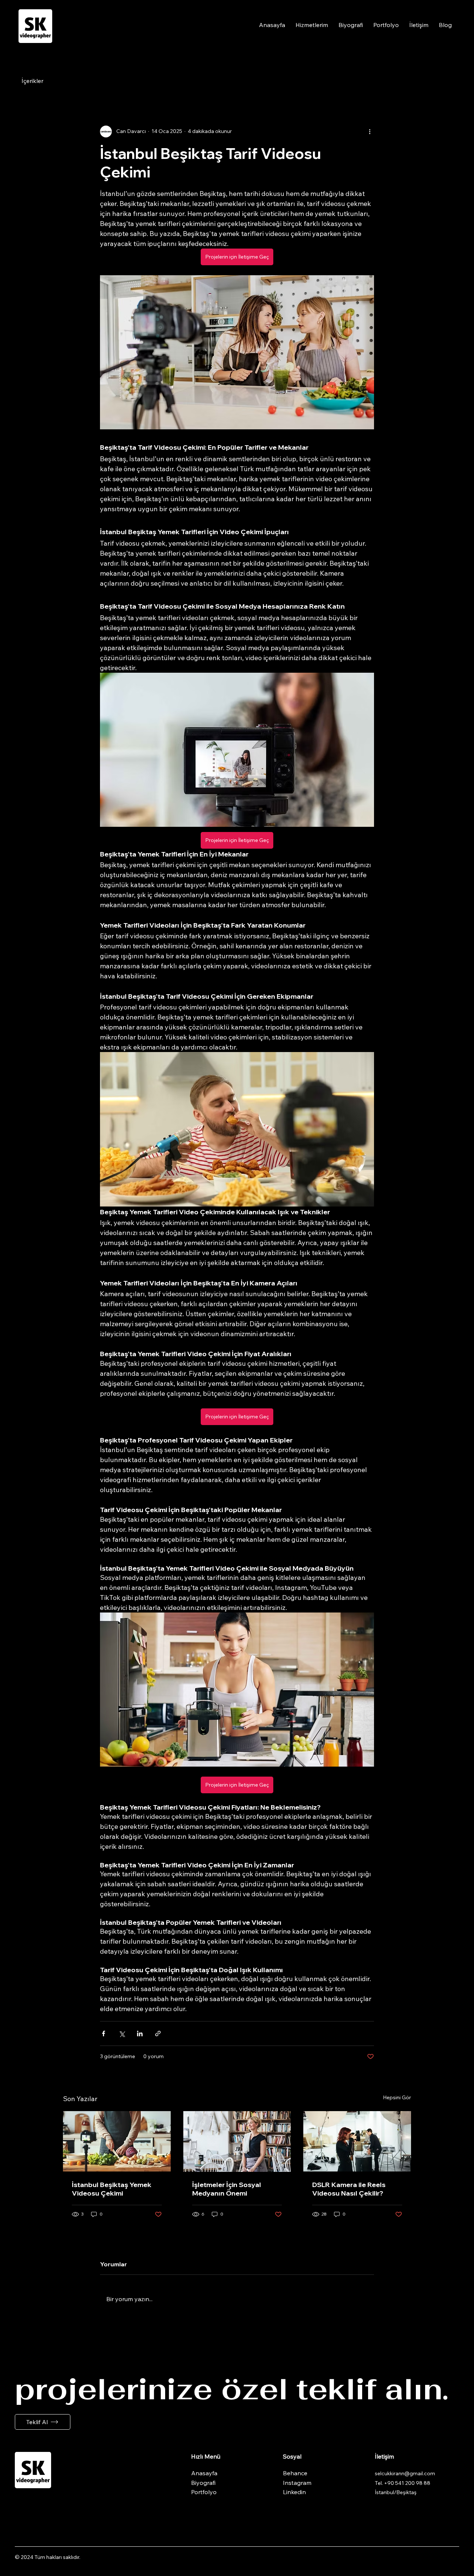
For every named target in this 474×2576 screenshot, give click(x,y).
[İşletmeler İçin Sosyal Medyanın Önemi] (237, 2141)
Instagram (297, 2483)
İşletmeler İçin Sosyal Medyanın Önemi (227, 2189)
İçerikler (32, 81)
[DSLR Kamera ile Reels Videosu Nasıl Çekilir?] (357, 2141)
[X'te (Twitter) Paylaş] (122, 2033)
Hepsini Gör (397, 2097)
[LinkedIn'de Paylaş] (140, 2033)
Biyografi (203, 2483)
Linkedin (294, 2492)
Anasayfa (204, 2473)
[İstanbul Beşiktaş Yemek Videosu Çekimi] (117, 2141)
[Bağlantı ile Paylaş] (158, 2033)
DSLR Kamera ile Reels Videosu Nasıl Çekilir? (349, 2189)
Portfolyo (204, 2492)
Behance (295, 2473)
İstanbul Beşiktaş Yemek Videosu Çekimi (112, 2189)
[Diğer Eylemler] (370, 132)
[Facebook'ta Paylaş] (104, 2033)
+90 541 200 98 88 (407, 2483)
